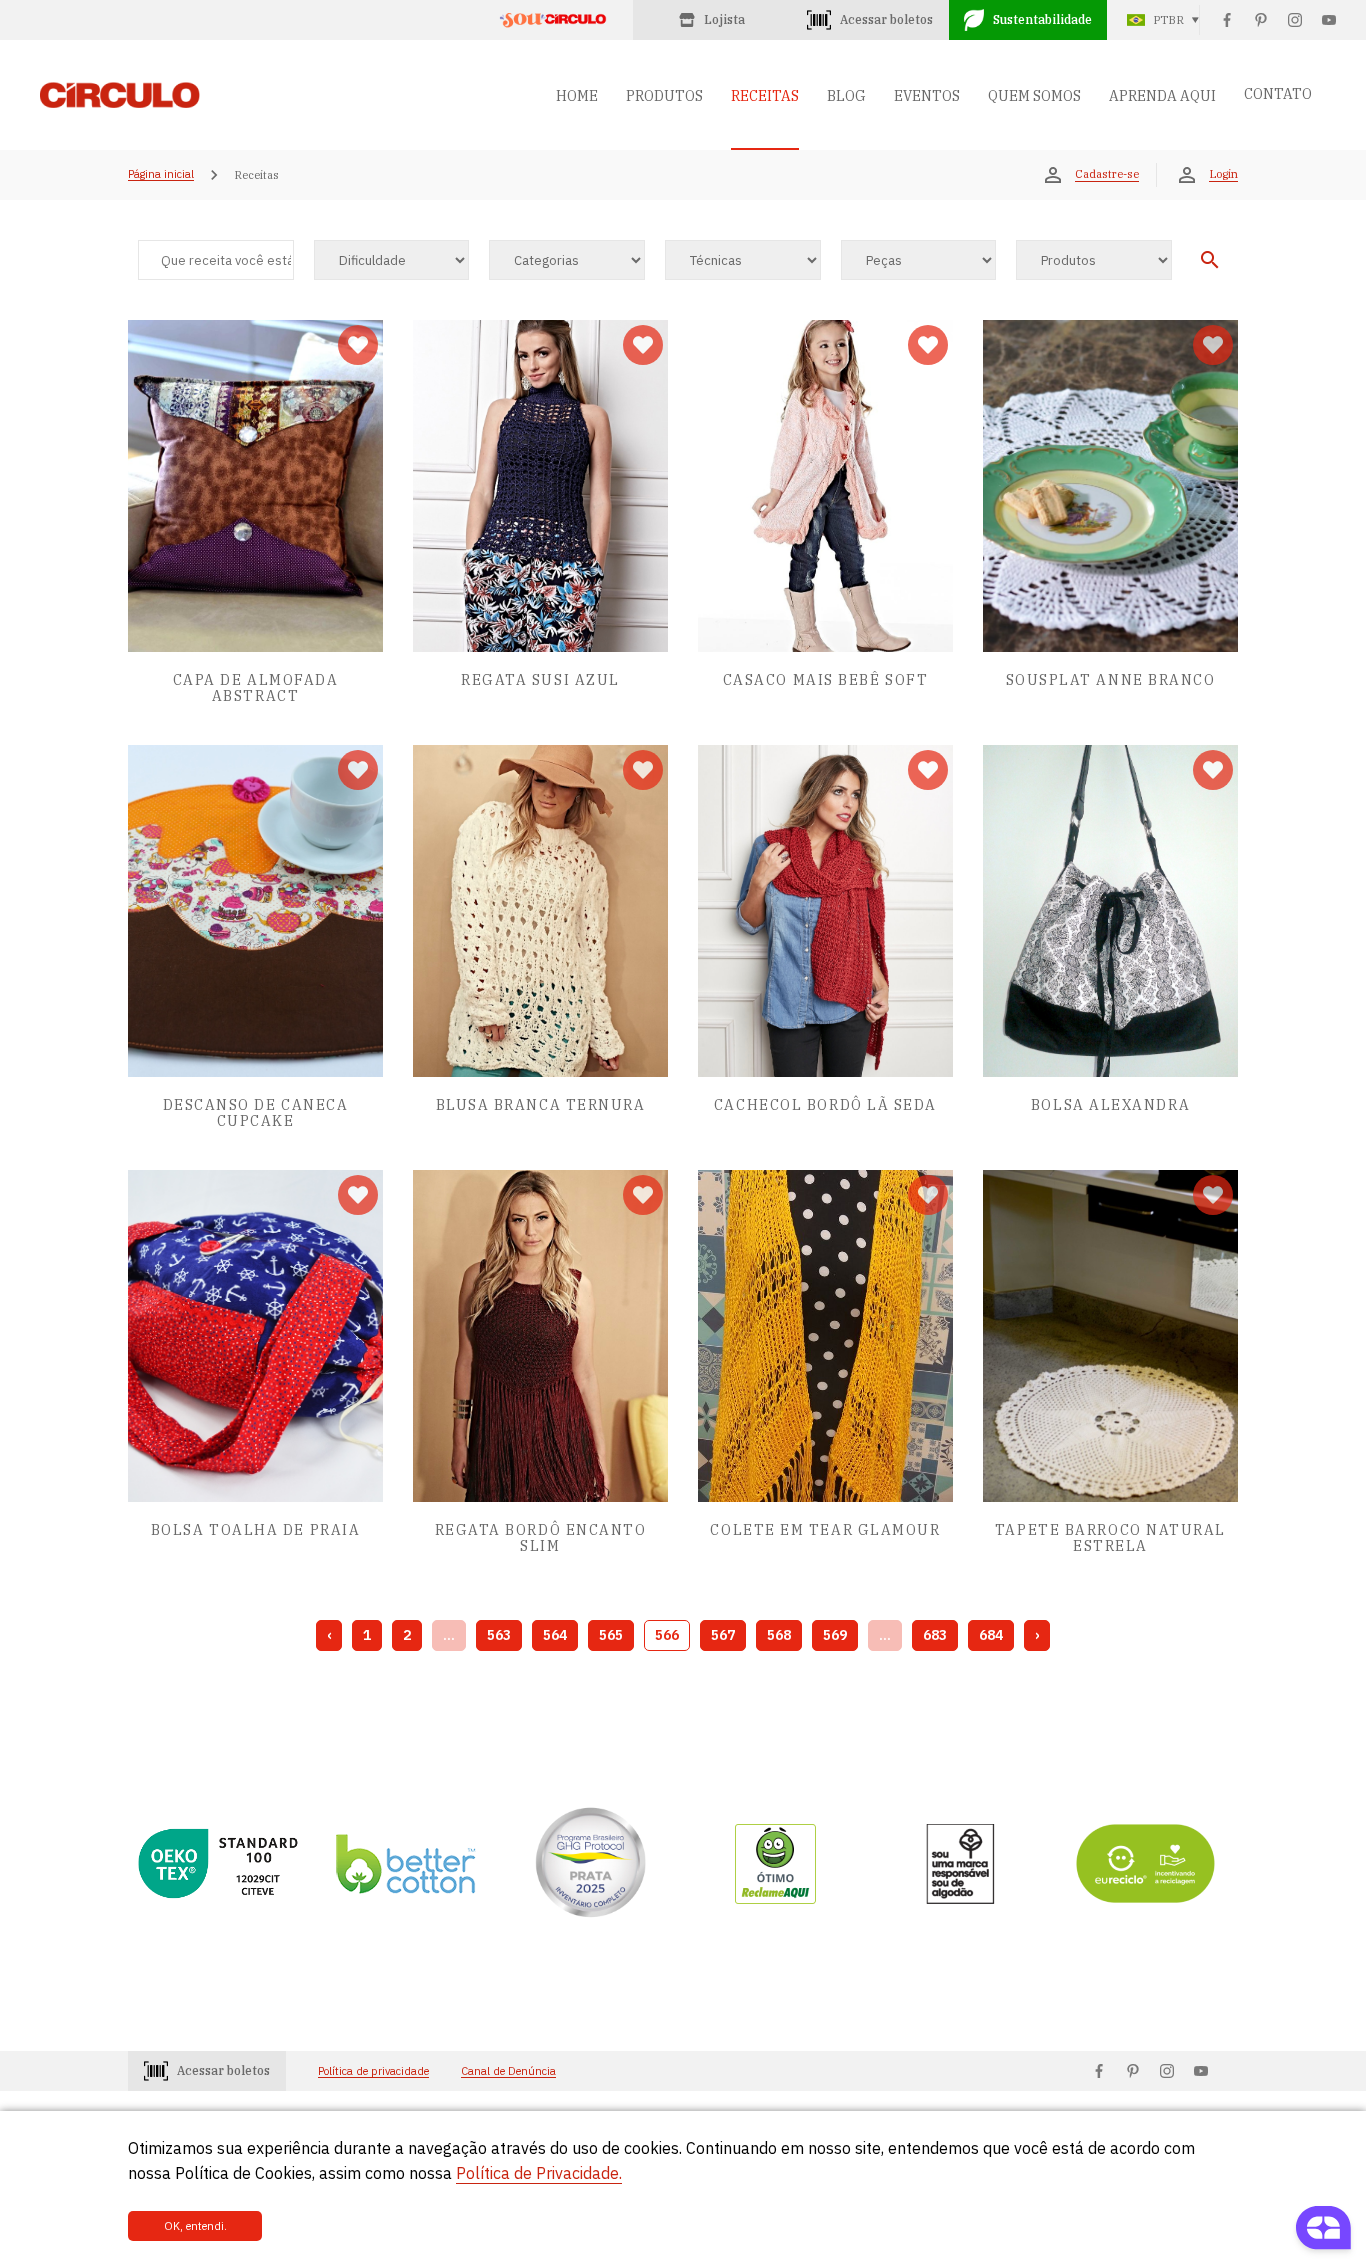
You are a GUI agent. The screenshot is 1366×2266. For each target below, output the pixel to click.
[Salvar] (358, 345)
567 (723, 1635)
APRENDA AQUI (1162, 96)
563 (499, 1635)
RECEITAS (765, 96)
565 (611, 1635)
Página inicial (161, 175)
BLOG (846, 96)
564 (555, 1635)
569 (835, 1635)
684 (991, 1635)
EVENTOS (927, 96)
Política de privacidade (373, 2071)
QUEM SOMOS (1034, 96)
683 (935, 1635)
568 (779, 1635)
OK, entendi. (195, 2226)
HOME (577, 96)
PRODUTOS (664, 96)
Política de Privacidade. (539, 2173)
